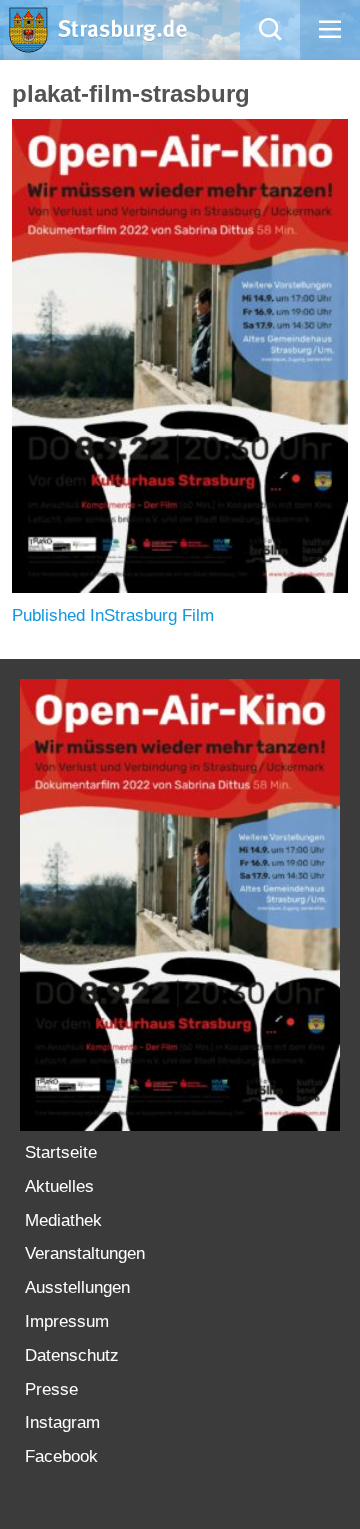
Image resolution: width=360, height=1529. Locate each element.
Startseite (61, 1152)
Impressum (67, 1321)
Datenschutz (72, 1355)
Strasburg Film (113, 615)
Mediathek (63, 1220)
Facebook (61, 1456)
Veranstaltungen (85, 1253)
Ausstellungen (77, 1287)
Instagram (62, 1422)
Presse (51, 1389)
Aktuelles (59, 1186)
